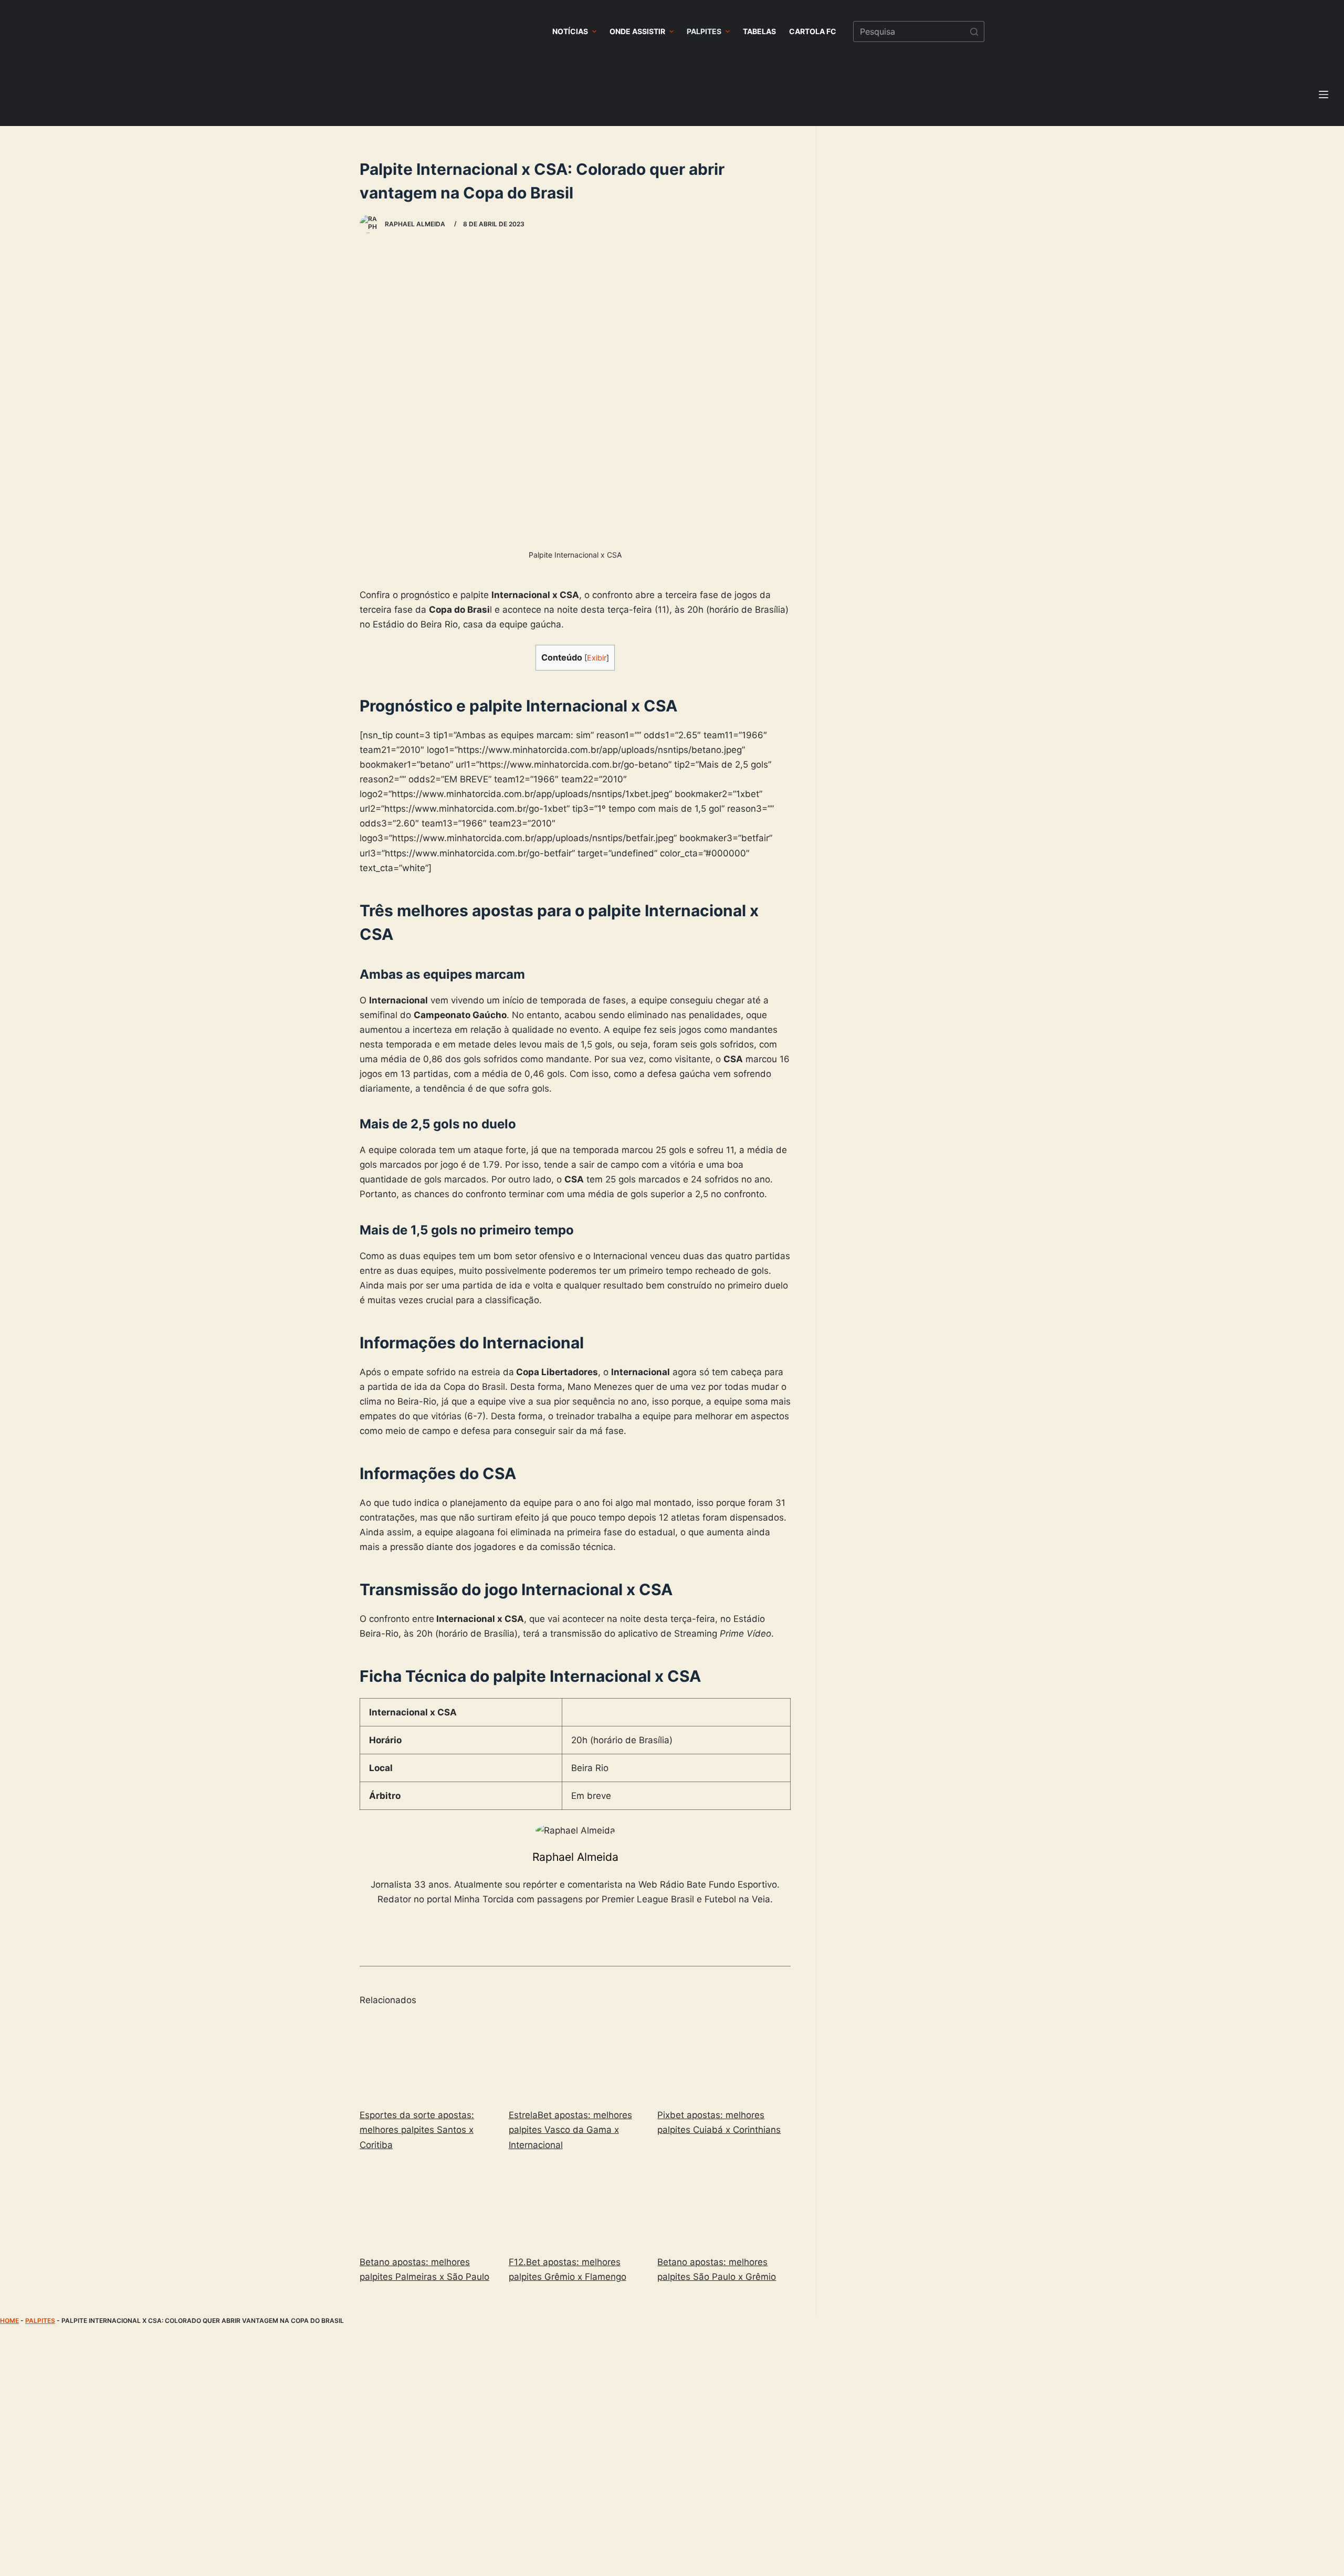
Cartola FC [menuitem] (813, 31)
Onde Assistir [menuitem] (637, 31)
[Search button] (974, 32)
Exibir (597, 658)
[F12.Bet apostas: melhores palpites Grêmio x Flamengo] (575, 2206)
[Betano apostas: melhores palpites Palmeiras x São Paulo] (426, 2206)
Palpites (40, 2321)
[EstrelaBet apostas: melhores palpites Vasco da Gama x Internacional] (575, 2059)
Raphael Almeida (575, 1857)
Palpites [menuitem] (704, 31)
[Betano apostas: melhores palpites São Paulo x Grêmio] (724, 2206)
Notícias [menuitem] (570, 31)
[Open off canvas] (1324, 95)
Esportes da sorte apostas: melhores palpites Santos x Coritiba (417, 2130)
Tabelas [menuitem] (759, 31)
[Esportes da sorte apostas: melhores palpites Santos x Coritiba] (426, 2059)
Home (9, 2321)
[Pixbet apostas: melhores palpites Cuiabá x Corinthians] (724, 2059)
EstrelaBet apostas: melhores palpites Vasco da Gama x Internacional (570, 2130)
